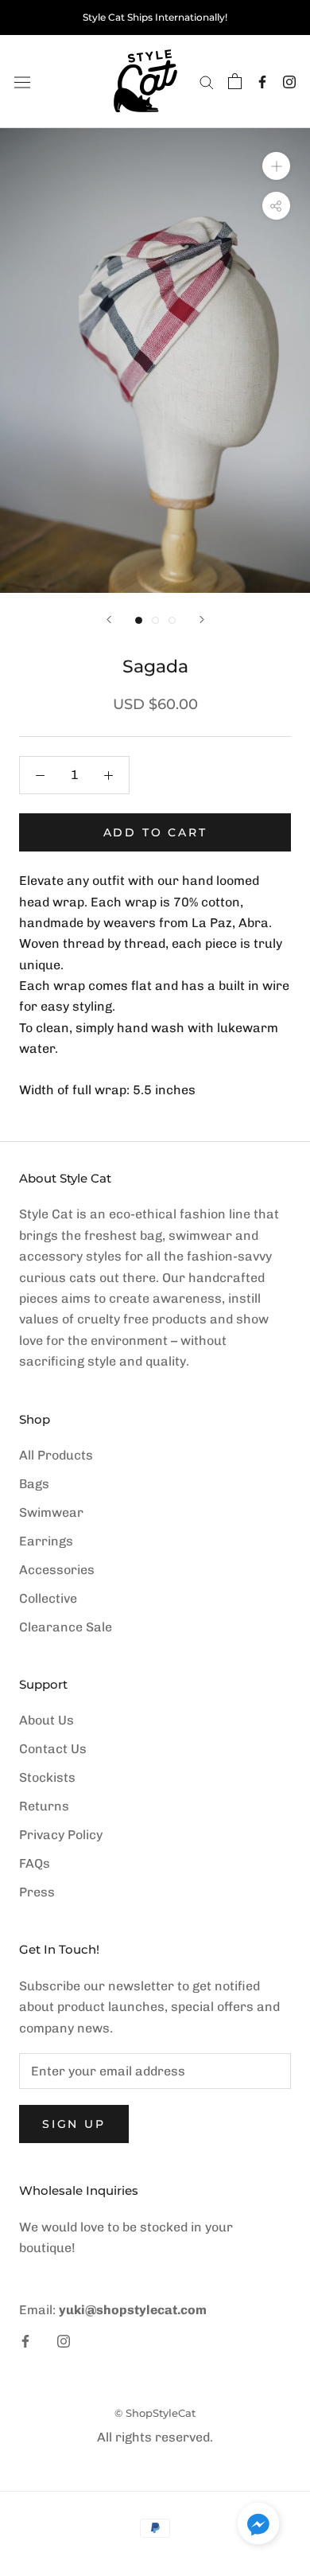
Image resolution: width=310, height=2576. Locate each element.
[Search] (207, 82)
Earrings (46, 1541)
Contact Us (53, 1749)
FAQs (35, 1863)
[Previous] (109, 620)
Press (37, 1892)
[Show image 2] (155, 620)
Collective (48, 1598)
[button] (258, 2527)
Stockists (47, 1777)
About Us (46, 1720)
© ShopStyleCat (155, 2413)
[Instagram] (289, 82)
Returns (44, 1806)
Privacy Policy (61, 1835)
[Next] (202, 620)
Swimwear (51, 1512)
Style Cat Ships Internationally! (155, 17)
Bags (34, 1484)
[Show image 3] (172, 620)
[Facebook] (262, 82)
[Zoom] (276, 166)
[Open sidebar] (22, 81)
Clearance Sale (66, 1627)
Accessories (57, 1570)
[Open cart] (235, 81)
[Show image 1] (139, 620)
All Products (56, 1455)
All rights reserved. (155, 2437)
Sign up (74, 2124)
